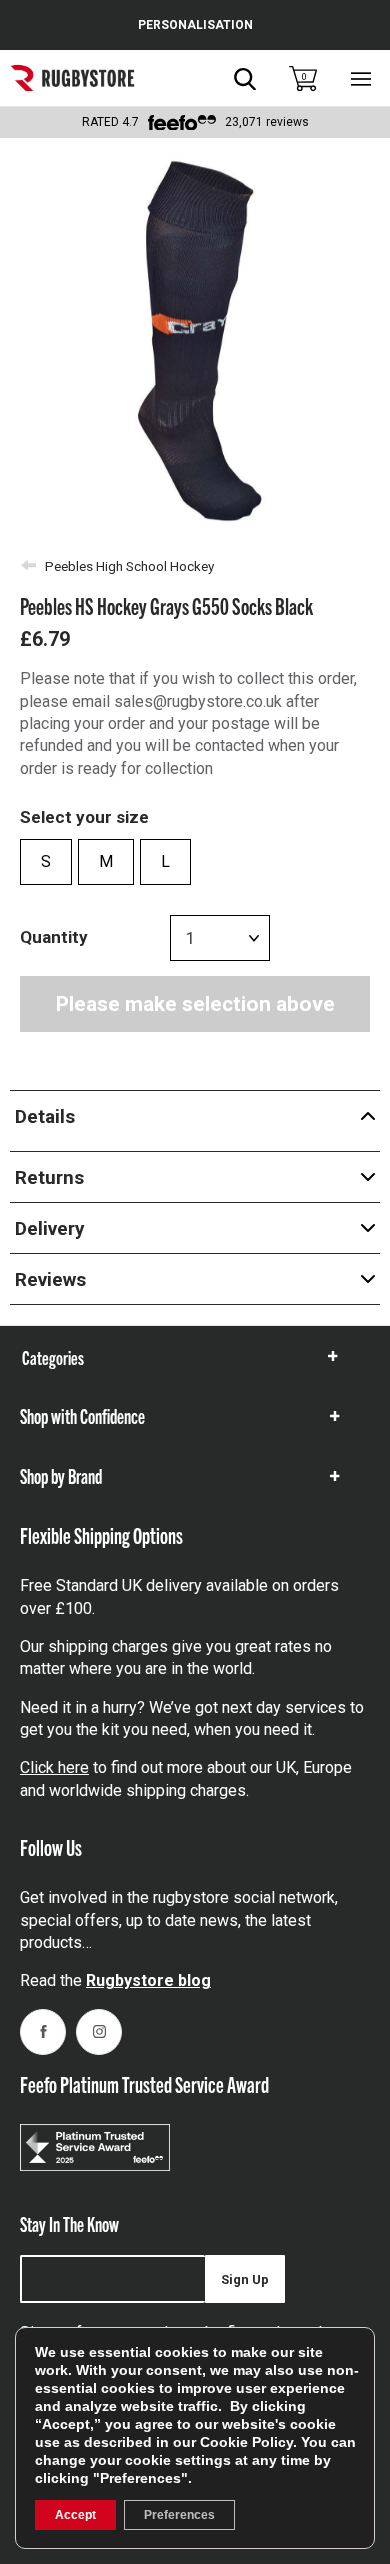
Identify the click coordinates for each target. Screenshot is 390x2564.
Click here (54, 1767)
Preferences (179, 2515)
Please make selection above (195, 1004)
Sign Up (245, 2279)
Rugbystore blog (148, 1980)
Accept (75, 2515)
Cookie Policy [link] (246, 2442)
